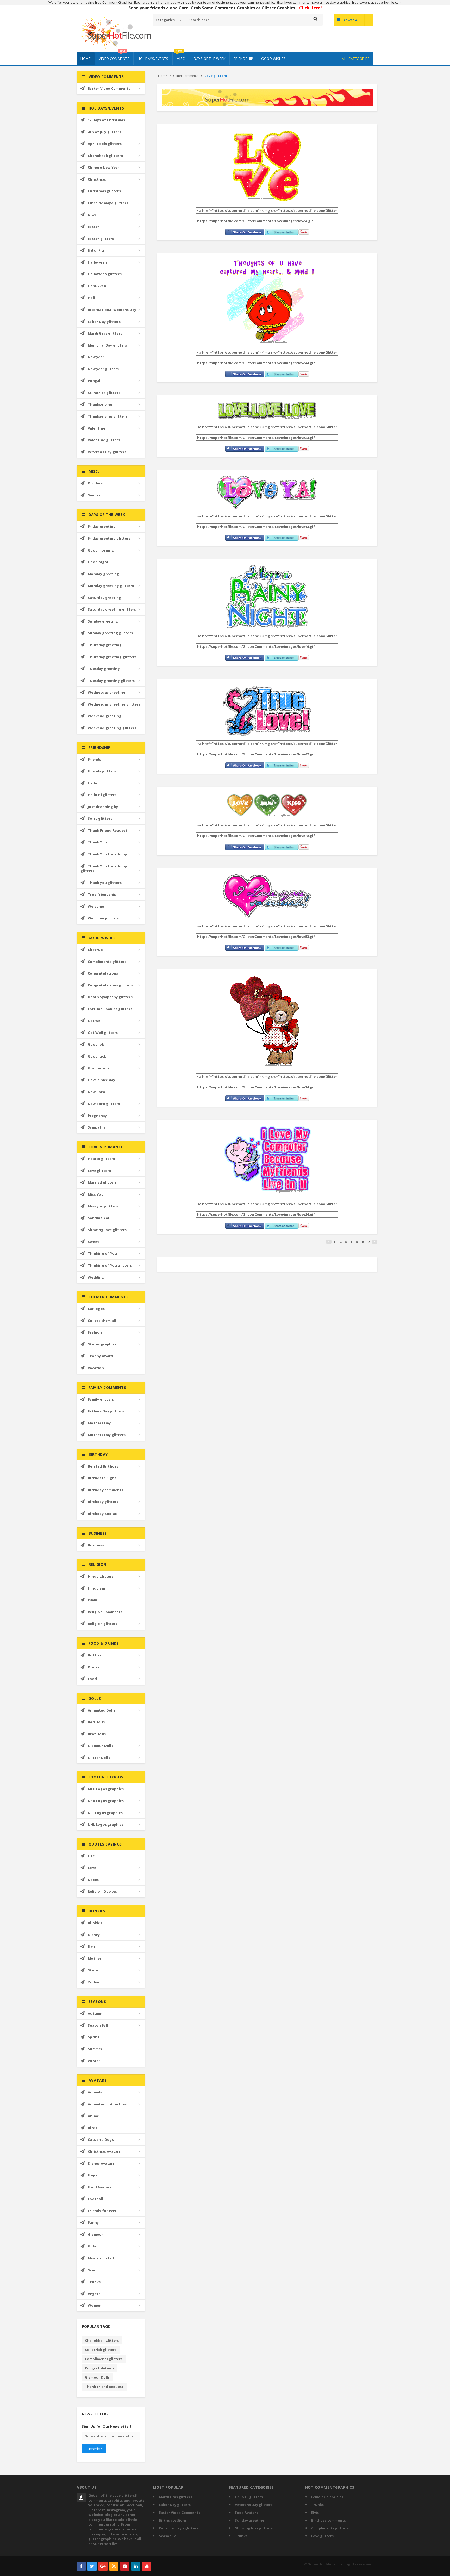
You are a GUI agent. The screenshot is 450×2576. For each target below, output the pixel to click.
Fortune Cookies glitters (110, 1009)
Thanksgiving (100, 404)
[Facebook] (81, 2566)
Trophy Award (100, 1356)
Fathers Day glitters (106, 1411)
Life (91, 1856)
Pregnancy (97, 1116)
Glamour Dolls (101, 1746)
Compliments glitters (107, 962)
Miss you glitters (103, 1206)
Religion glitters (102, 1624)
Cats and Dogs (101, 2139)
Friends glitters (102, 771)
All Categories (356, 59)
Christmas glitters (104, 191)
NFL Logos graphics (105, 1813)
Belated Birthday (103, 1466)
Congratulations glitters (110, 985)
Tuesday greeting (104, 669)
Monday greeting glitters (111, 586)
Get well (95, 1021)
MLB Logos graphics (106, 1789)
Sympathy (97, 1127)
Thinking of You (102, 1253)
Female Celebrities (327, 2497)
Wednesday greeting (107, 692)
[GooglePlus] (103, 2566)
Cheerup (95, 950)
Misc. (181, 56)
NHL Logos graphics (106, 1824)
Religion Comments (105, 1612)
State (93, 1970)
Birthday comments (105, 1490)
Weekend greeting (105, 716)
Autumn (95, 2013)
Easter (93, 227)
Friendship (243, 59)
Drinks (94, 1667)
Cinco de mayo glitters (108, 203)
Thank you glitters (105, 883)
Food (92, 1679)
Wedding (96, 1277)
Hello (92, 783)
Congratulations (103, 973)
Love (92, 1868)
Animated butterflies (107, 2104)
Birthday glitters (103, 1502)
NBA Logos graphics (106, 1801)
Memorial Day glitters (107, 345)
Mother (95, 1958)
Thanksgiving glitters (107, 416)
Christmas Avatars (104, 2151)
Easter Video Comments (109, 88)
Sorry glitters (100, 818)
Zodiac (94, 1982)
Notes (93, 1880)
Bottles (95, 1655)
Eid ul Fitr (96, 250)
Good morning (101, 550)
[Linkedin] (136, 2566)
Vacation (96, 1368)
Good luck (97, 1056)
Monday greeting (103, 574)
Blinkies (95, 1923)
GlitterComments (186, 76)
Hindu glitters (101, 1576)
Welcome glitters (103, 918)
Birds (92, 2128)
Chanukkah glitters (105, 156)
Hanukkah (97, 286)
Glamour (95, 2234)
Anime (93, 2116)
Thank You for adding (108, 854)
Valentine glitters (104, 440)
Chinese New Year (104, 167)
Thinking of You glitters (110, 1265)
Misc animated (101, 2258)
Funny (93, 2222)
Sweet (93, 1242)
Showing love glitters (107, 1230)
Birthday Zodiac (102, 1514)
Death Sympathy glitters (110, 997)
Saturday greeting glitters (112, 609)
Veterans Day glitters (107, 452)
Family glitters (101, 1399)
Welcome (96, 906)
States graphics (102, 1344)
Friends (94, 759)
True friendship (102, 894)
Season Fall (98, 2025)
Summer (95, 2049)
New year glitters (103, 369)
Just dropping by (103, 807)
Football (95, 2199)
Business (96, 1545)
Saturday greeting (104, 598)
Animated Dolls (102, 1710)
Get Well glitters (103, 1033)
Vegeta (94, 2294)
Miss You (96, 1194)
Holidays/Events (153, 59)
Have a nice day (101, 1080)
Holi (91, 298)
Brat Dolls (97, 1734)
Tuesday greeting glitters (111, 681)
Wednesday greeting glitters (114, 704)
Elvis (92, 1946)
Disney (94, 1935)
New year (96, 357)
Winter (94, 2061)
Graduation (98, 1068)
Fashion (95, 1332)
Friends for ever (102, 2211)
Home (86, 59)
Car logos (96, 1309)
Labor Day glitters (104, 322)
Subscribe (94, 2449)
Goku (93, 2246)
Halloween (97, 262)
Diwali (93, 215)
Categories (165, 20)
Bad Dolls (96, 1722)
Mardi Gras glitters (105, 333)
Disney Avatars (101, 2163)
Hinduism (96, 1588)
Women (95, 2305)
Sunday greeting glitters (110, 633)
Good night (98, 562)
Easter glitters (101, 239)
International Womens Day (112, 310)
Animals (95, 2092)
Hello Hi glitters (102, 795)
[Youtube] (147, 2566)
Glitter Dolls (99, 1758)
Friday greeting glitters (109, 538)
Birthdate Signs (102, 1478)
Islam (92, 1600)
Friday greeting (102, 526)
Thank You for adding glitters (104, 869)
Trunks (94, 2282)
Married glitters (102, 1182)
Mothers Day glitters (107, 1435)
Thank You (97, 842)
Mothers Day (99, 1423)
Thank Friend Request (108, 830)
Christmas (97, 179)
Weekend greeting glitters (112, 728)
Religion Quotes (102, 1891)
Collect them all (102, 1321)
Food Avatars (100, 2187)
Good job (96, 1044)
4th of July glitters (104, 132)
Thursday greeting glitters (112, 657)
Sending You (99, 1218)
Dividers (95, 483)
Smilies (94, 495)
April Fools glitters (105, 144)
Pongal (94, 381)
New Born (96, 1092)
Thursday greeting (105, 645)
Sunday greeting (103, 621)
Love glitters (99, 1171)
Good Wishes (274, 59)
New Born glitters (104, 1104)
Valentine (96, 428)
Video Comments (114, 56)
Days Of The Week (210, 59)
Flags (92, 2175)
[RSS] (114, 2566)
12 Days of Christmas (106, 120)
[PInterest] (125, 2566)
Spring (94, 2037)
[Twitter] (92, 2566)
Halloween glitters (105, 274)
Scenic (93, 2270)
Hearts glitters (101, 1159)
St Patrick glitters (104, 393)
